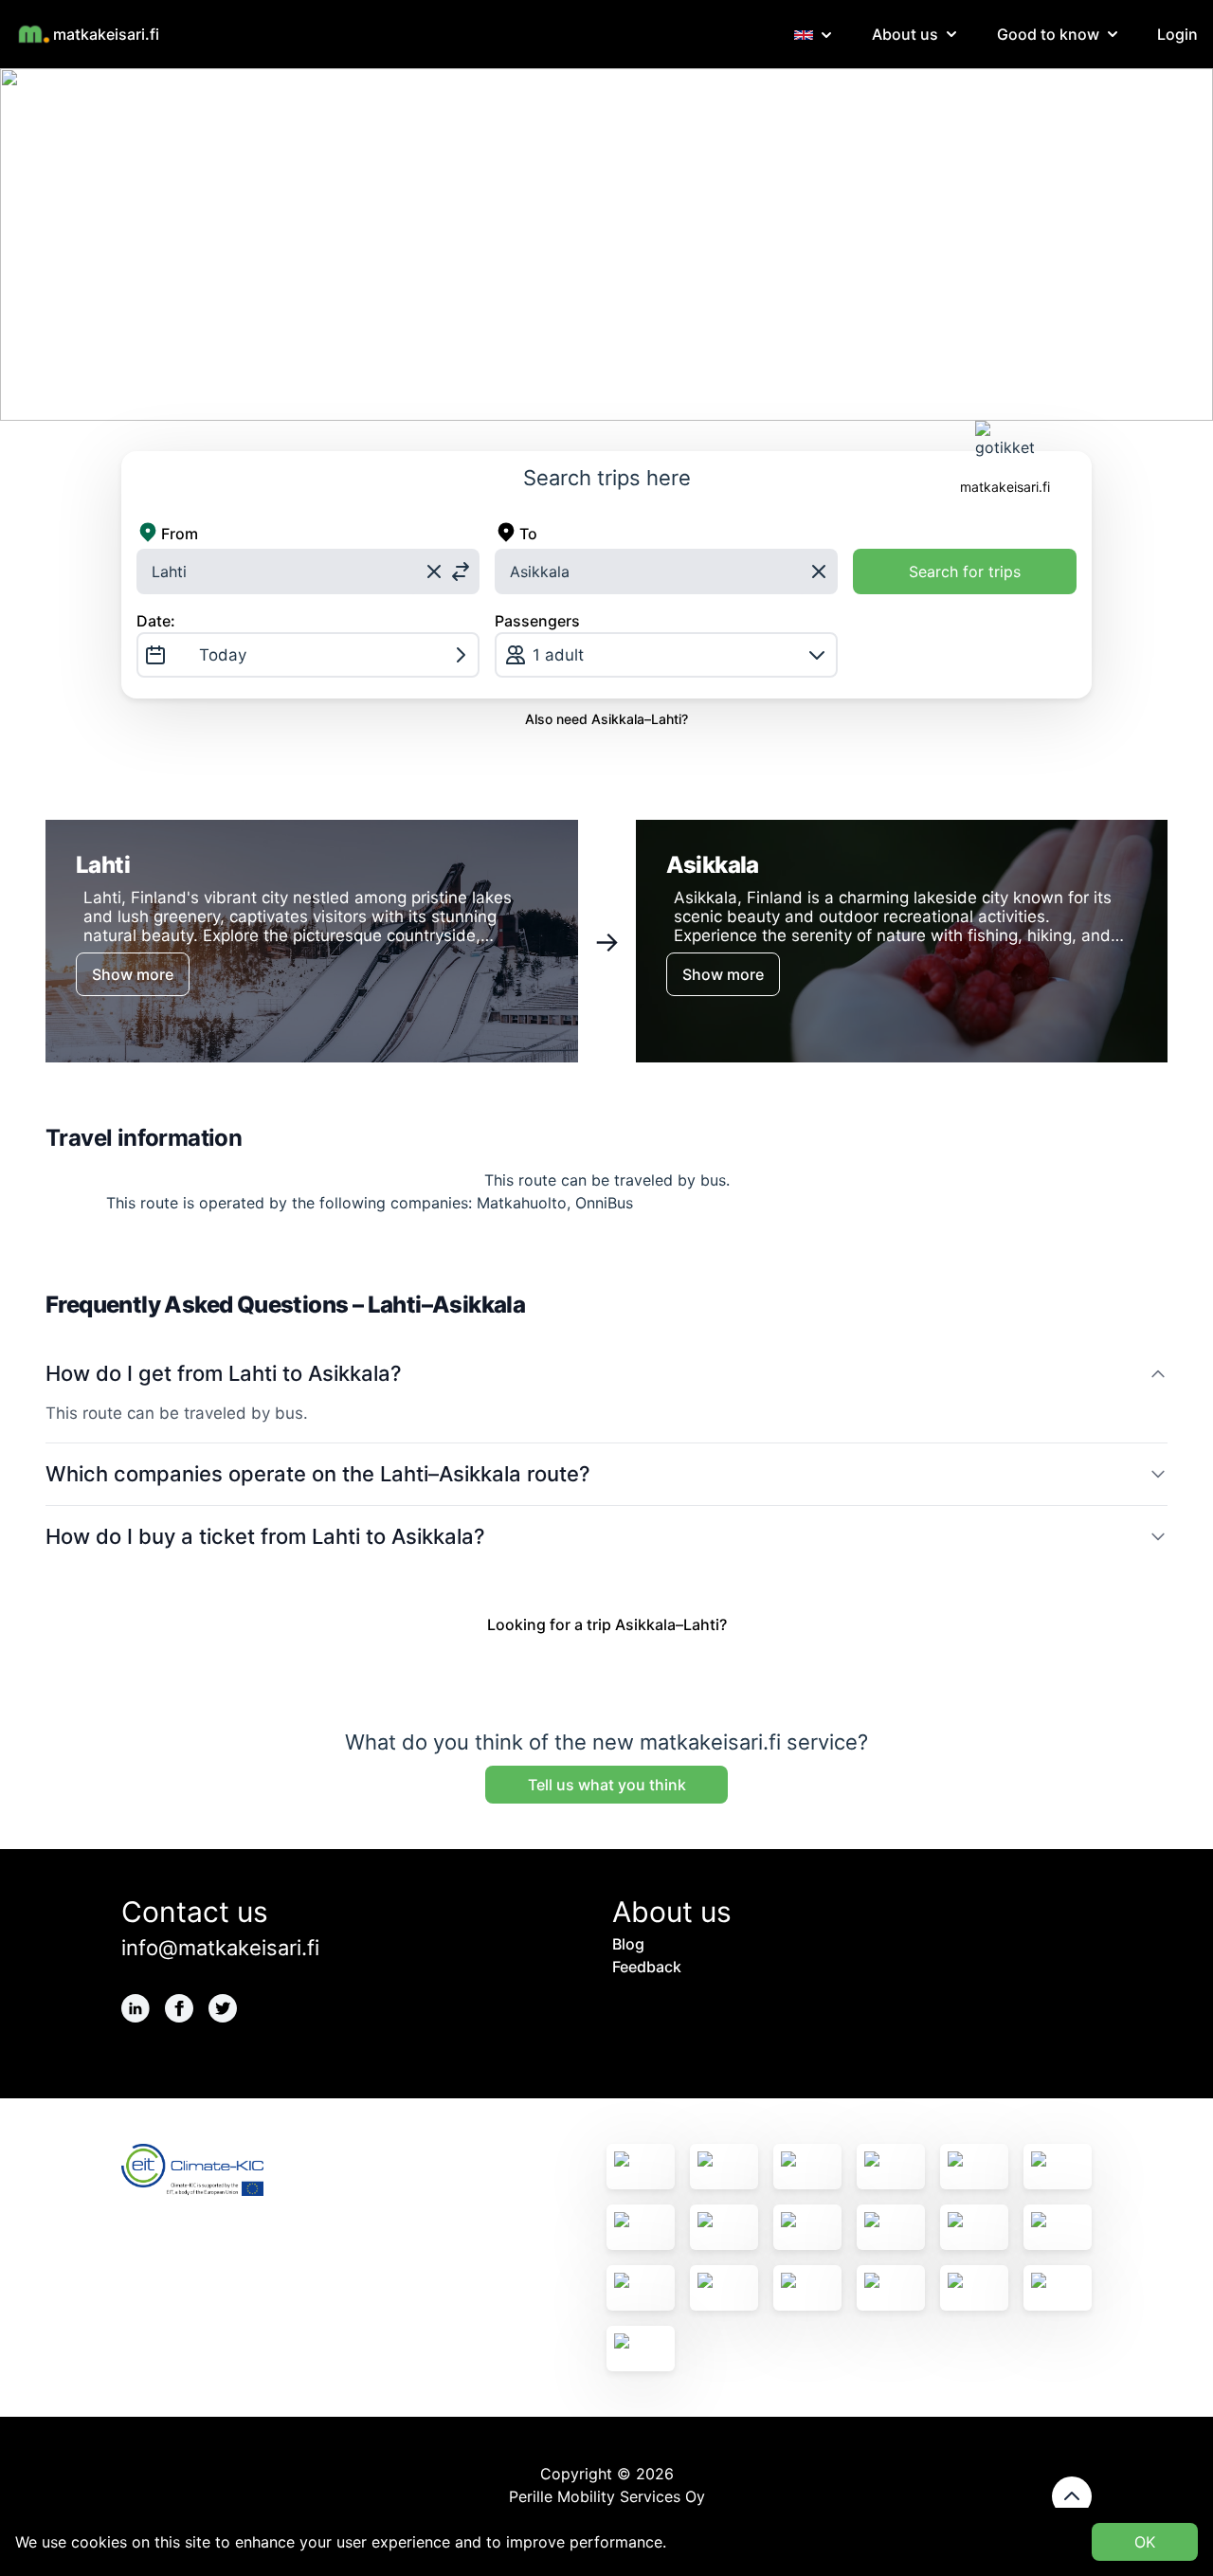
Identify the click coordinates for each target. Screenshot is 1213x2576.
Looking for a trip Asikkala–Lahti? (607, 1624)
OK (1145, 2542)
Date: (156, 621)
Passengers (537, 621)
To (528, 534)
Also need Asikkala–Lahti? (606, 719)
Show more (133, 974)
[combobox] (308, 571)
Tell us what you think (607, 1785)
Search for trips (965, 571)
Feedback (647, 1967)
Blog (628, 1944)
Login (1177, 34)
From (180, 534)
